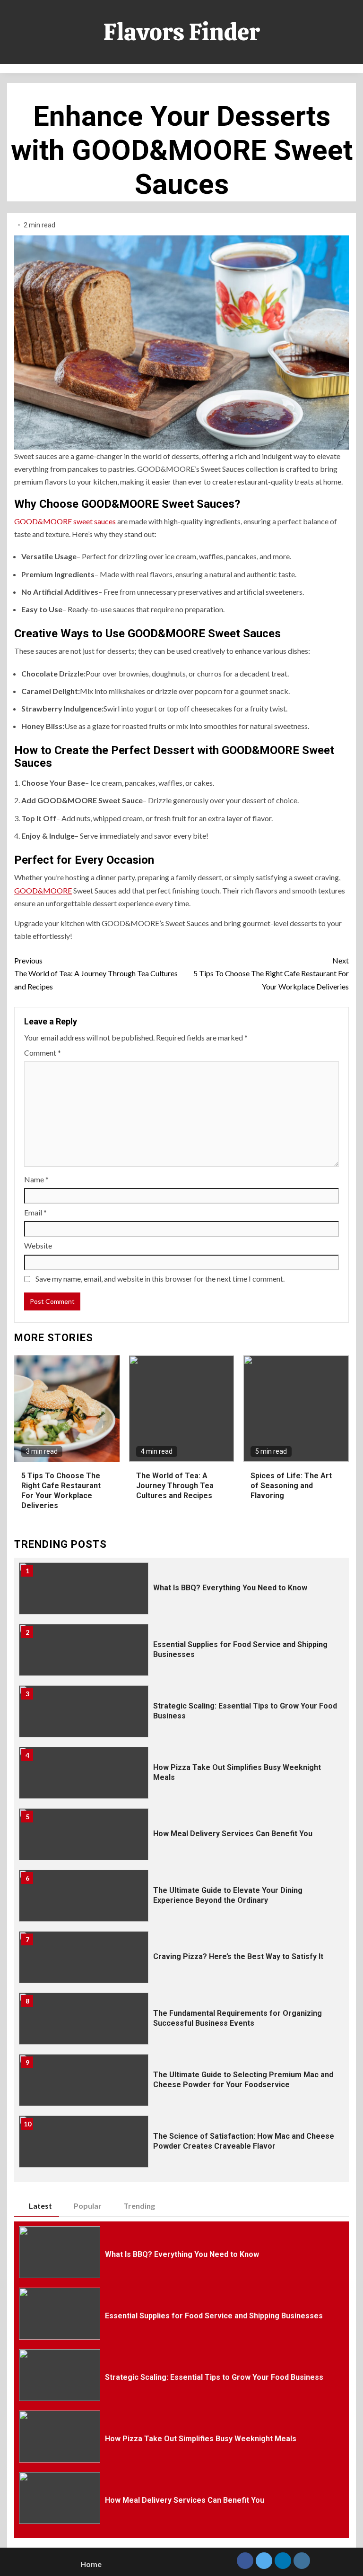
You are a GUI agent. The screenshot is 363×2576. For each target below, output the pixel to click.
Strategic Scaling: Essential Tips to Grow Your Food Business (214, 2377)
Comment (43, 1053)
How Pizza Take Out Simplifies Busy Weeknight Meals (201, 2439)
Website (38, 1245)
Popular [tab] (88, 2206)
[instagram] (302, 2561)
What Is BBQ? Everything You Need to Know (230, 1588)
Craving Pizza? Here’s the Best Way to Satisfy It (238, 1956)
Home (91, 2564)
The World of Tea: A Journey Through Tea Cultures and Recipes (96, 973)
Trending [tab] (139, 2206)
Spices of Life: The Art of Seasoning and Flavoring (291, 1486)
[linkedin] (283, 2561)
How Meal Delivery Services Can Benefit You (233, 1834)
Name (36, 1179)
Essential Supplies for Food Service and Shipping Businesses (214, 2316)
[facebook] (245, 2561)
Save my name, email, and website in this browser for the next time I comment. (160, 1279)
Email (35, 1212)
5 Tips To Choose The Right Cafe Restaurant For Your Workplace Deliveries (271, 973)
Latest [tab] (40, 2206)
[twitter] (264, 2561)
